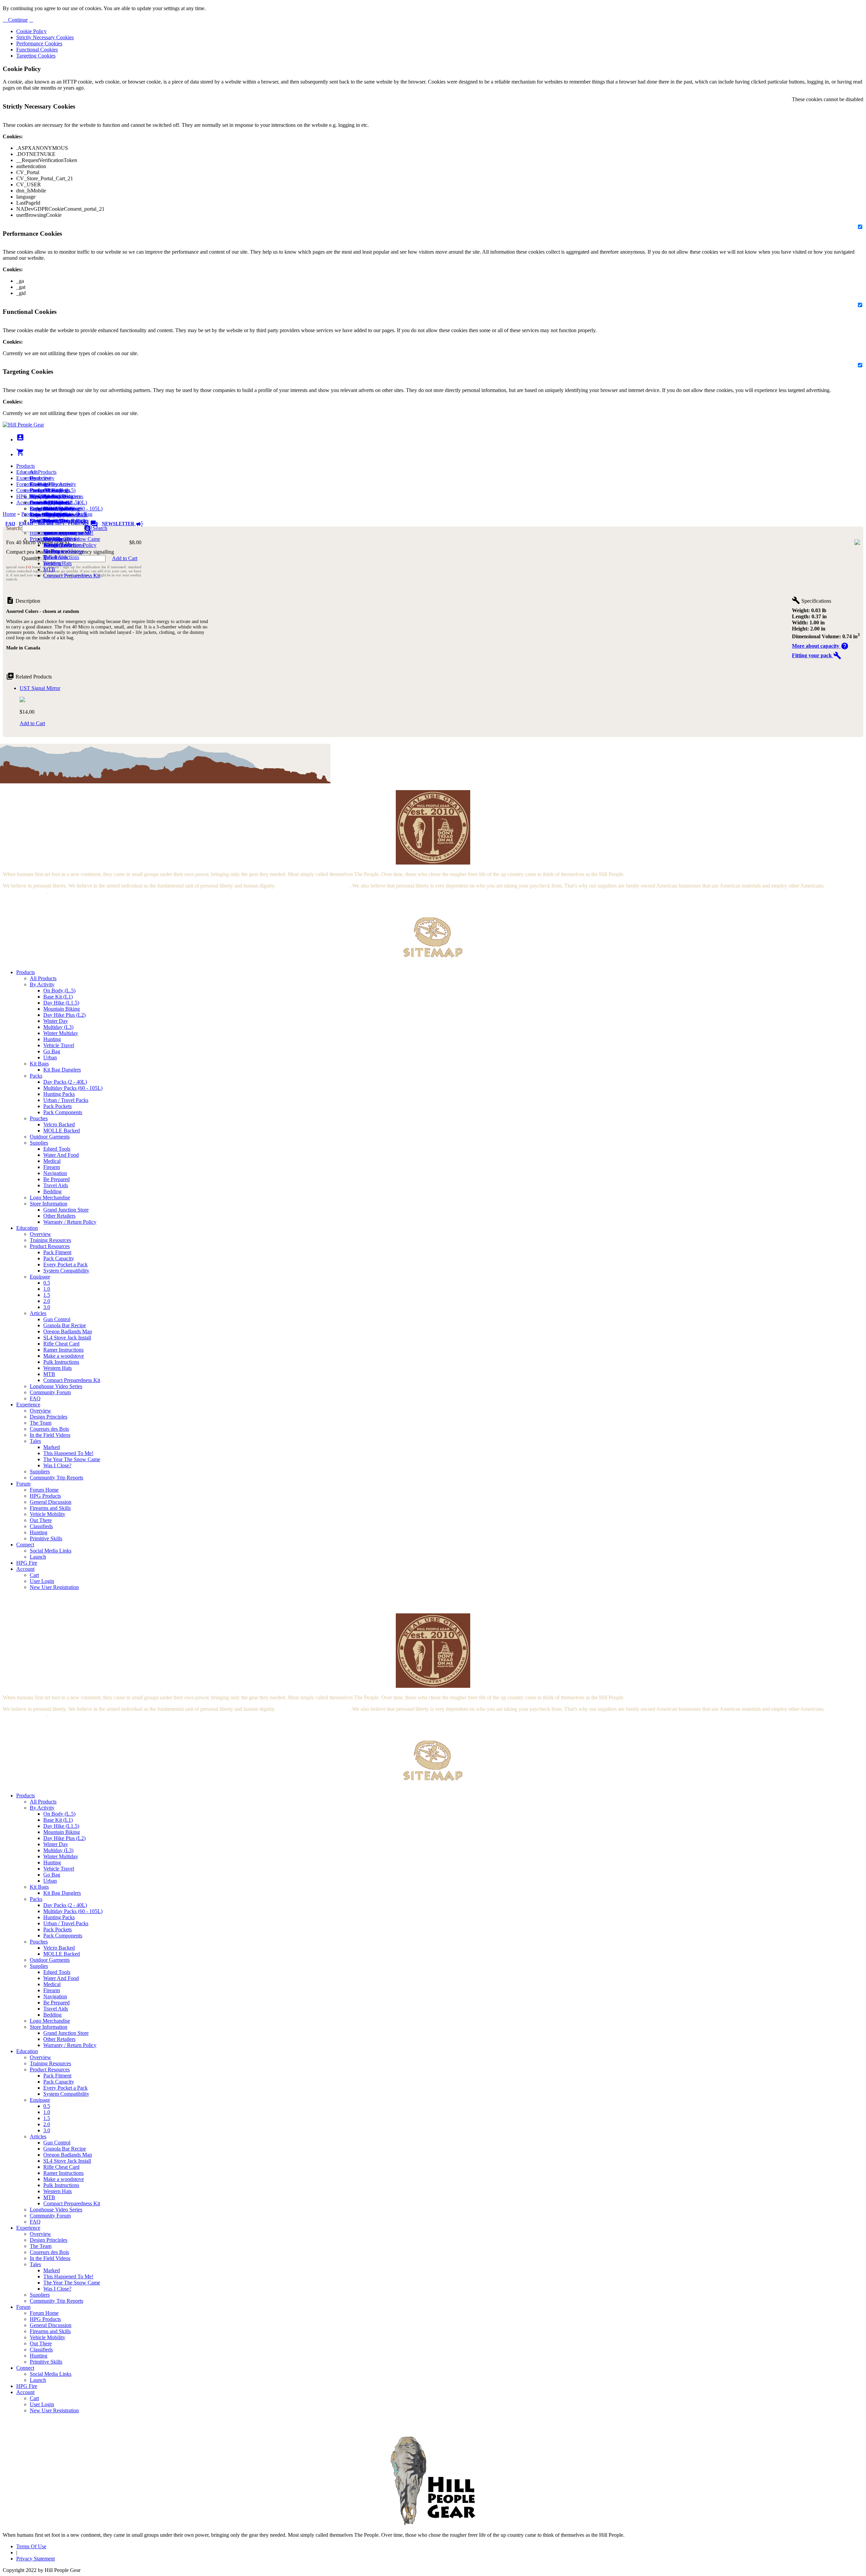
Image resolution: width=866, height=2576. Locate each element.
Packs (36, 1076)
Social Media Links (51, 496)
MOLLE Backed (62, 1131)
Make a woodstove (64, 551)
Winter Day (56, 1021)
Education (27, 472)
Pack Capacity (59, 1258)
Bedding (52, 1191)
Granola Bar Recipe (65, 1325)
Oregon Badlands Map (68, 1331)
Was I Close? (57, 545)
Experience (28, 478)
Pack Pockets (58, 1106)
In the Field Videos (50, 1435)
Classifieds (41, 1526)
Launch (38, 502)
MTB (49, 569)
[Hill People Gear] (23, 425)
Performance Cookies (39, 43)
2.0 (47, 1301)
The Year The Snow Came (72, 539)
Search (99, 528)
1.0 (47, 1289)
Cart (34, 509)
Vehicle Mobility (48, 1514)
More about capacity (820, 646)
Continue (17, 20)
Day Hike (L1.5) (61, 1003)
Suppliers (40, 1471)
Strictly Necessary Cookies (45, 37)
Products (26, 466)
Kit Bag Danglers (62, 1070)
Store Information (49, 1204)
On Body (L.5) (59, 991)
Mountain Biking (62, 1009)
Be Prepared (56, 1179)
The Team (41, 1423)
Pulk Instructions (61, 557)
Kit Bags (39, 1064)
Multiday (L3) (58, 1027)
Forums (83, 524)
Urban (50, 1057)
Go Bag (52, 1051)
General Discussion (51, 502)
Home (9, 514)
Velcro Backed (59, 1124)
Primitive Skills (46, 539)
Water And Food (61, 1155)
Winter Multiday (61, 1033)
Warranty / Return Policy (70, 1222)
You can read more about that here (313, 886)
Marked (52, 1447)
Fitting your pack (817, 655)
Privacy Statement (36, 2559)
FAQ (10, 524)
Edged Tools (57, 1149)
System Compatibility (66, 1271)
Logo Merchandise (50, 1198)
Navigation (55, 1173)
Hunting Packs (59, 1094)
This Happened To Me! (68, 1453)
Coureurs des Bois (49, 1429)
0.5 (47, 1283)
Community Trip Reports (56, 1478)
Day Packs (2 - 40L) (65, 1082)
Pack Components (63, 1112)
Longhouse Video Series (56, 1386)
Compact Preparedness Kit (72, 576)
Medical (52, 1161)
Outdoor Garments (50, 1137)
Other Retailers (59, 1216)
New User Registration (54, 1587)
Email (27, 524)
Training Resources (50, 1240)
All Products (43, 472)
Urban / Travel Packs (66, 1100)
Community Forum (50, 1392)
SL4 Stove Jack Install (67, 1338)
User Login (42, 1581)
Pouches (39, 1118)
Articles (38, 1313)
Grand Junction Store (66, 1210)
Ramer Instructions (63, 1350)
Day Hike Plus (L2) (64, 1015)
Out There (41, 1520)
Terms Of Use (31, 2546)
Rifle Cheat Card (61, 1344)
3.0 (47, 1307)
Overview (40, 478)
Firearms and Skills (50, 509)
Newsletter (123, 524)
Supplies (39, 1143)
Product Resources (50, 1246)
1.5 (47, 1295)
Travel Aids (56, 1185)
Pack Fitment (57, 1252)
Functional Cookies (37, 50)
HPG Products (45, 1496)
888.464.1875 (51, 524)
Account (25, 502)
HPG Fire (27, 496)
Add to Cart (125, 558)
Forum (23, 484)
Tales (35, 1441)
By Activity (42, 984)
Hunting (52, 1039)
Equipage (40, 1277)
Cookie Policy (31, 31)
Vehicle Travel (59, 1045)
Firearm (52, 1167)
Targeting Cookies (36, 56)
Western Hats (58, 563)
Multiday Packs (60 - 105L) (73, 1088)
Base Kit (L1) (58, 997)
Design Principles (49, 1417)
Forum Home (44, 490)
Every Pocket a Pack (65, 1264)
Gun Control (57, 1319)
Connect (25, 490)
